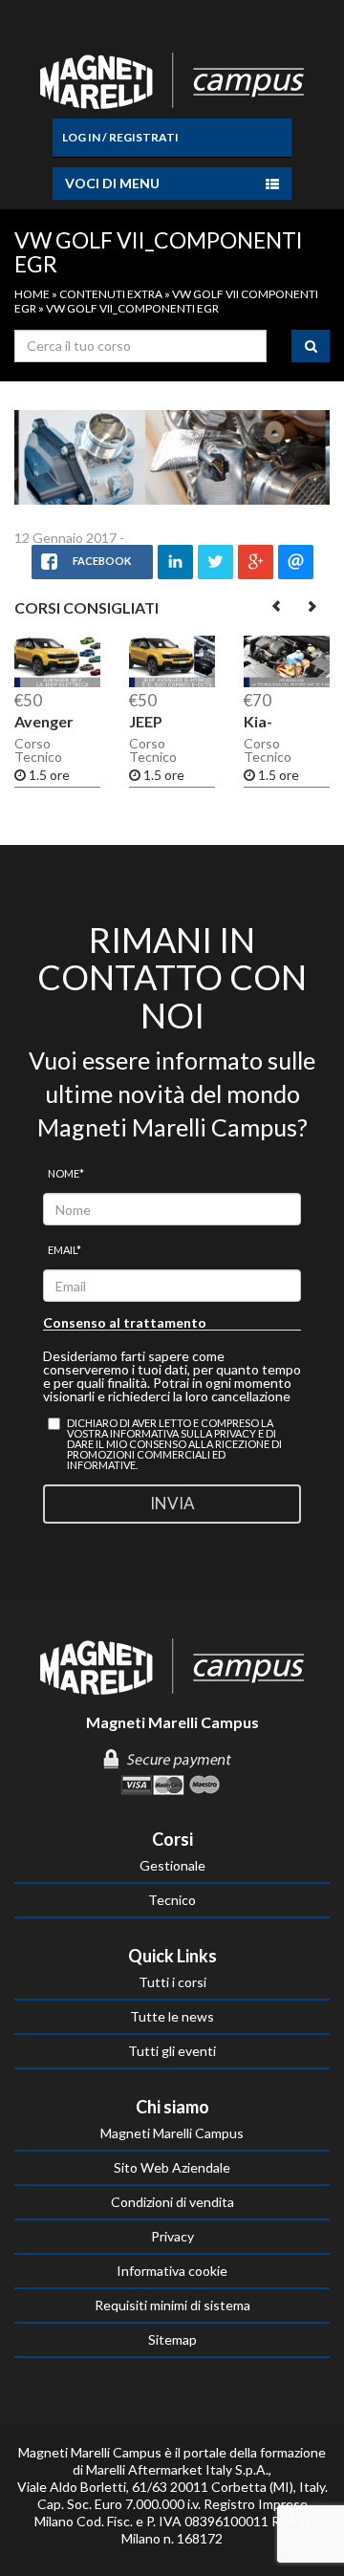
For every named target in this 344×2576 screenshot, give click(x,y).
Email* (64, 1250)
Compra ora (144, 671)
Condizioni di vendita (172, 2202)
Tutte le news (172, 2016)
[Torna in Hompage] (172, 1664)
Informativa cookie (172, 2271)
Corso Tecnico (38, 750)
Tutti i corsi (172, 1982)
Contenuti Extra (111, 294)
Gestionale (172, 1865)
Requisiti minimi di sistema (172, 2305)
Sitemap (172, 2339)
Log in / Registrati (120, 137)
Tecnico (172, 1900)
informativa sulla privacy (183, 1433)
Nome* (66, 1173)
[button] (278, 606)
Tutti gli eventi (172, 2051)
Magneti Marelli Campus (172, 2133)
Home (32, 294)
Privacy (172, 2236)
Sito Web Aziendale (172, 2167)
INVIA (172, 1503)
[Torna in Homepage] (172, 76)
